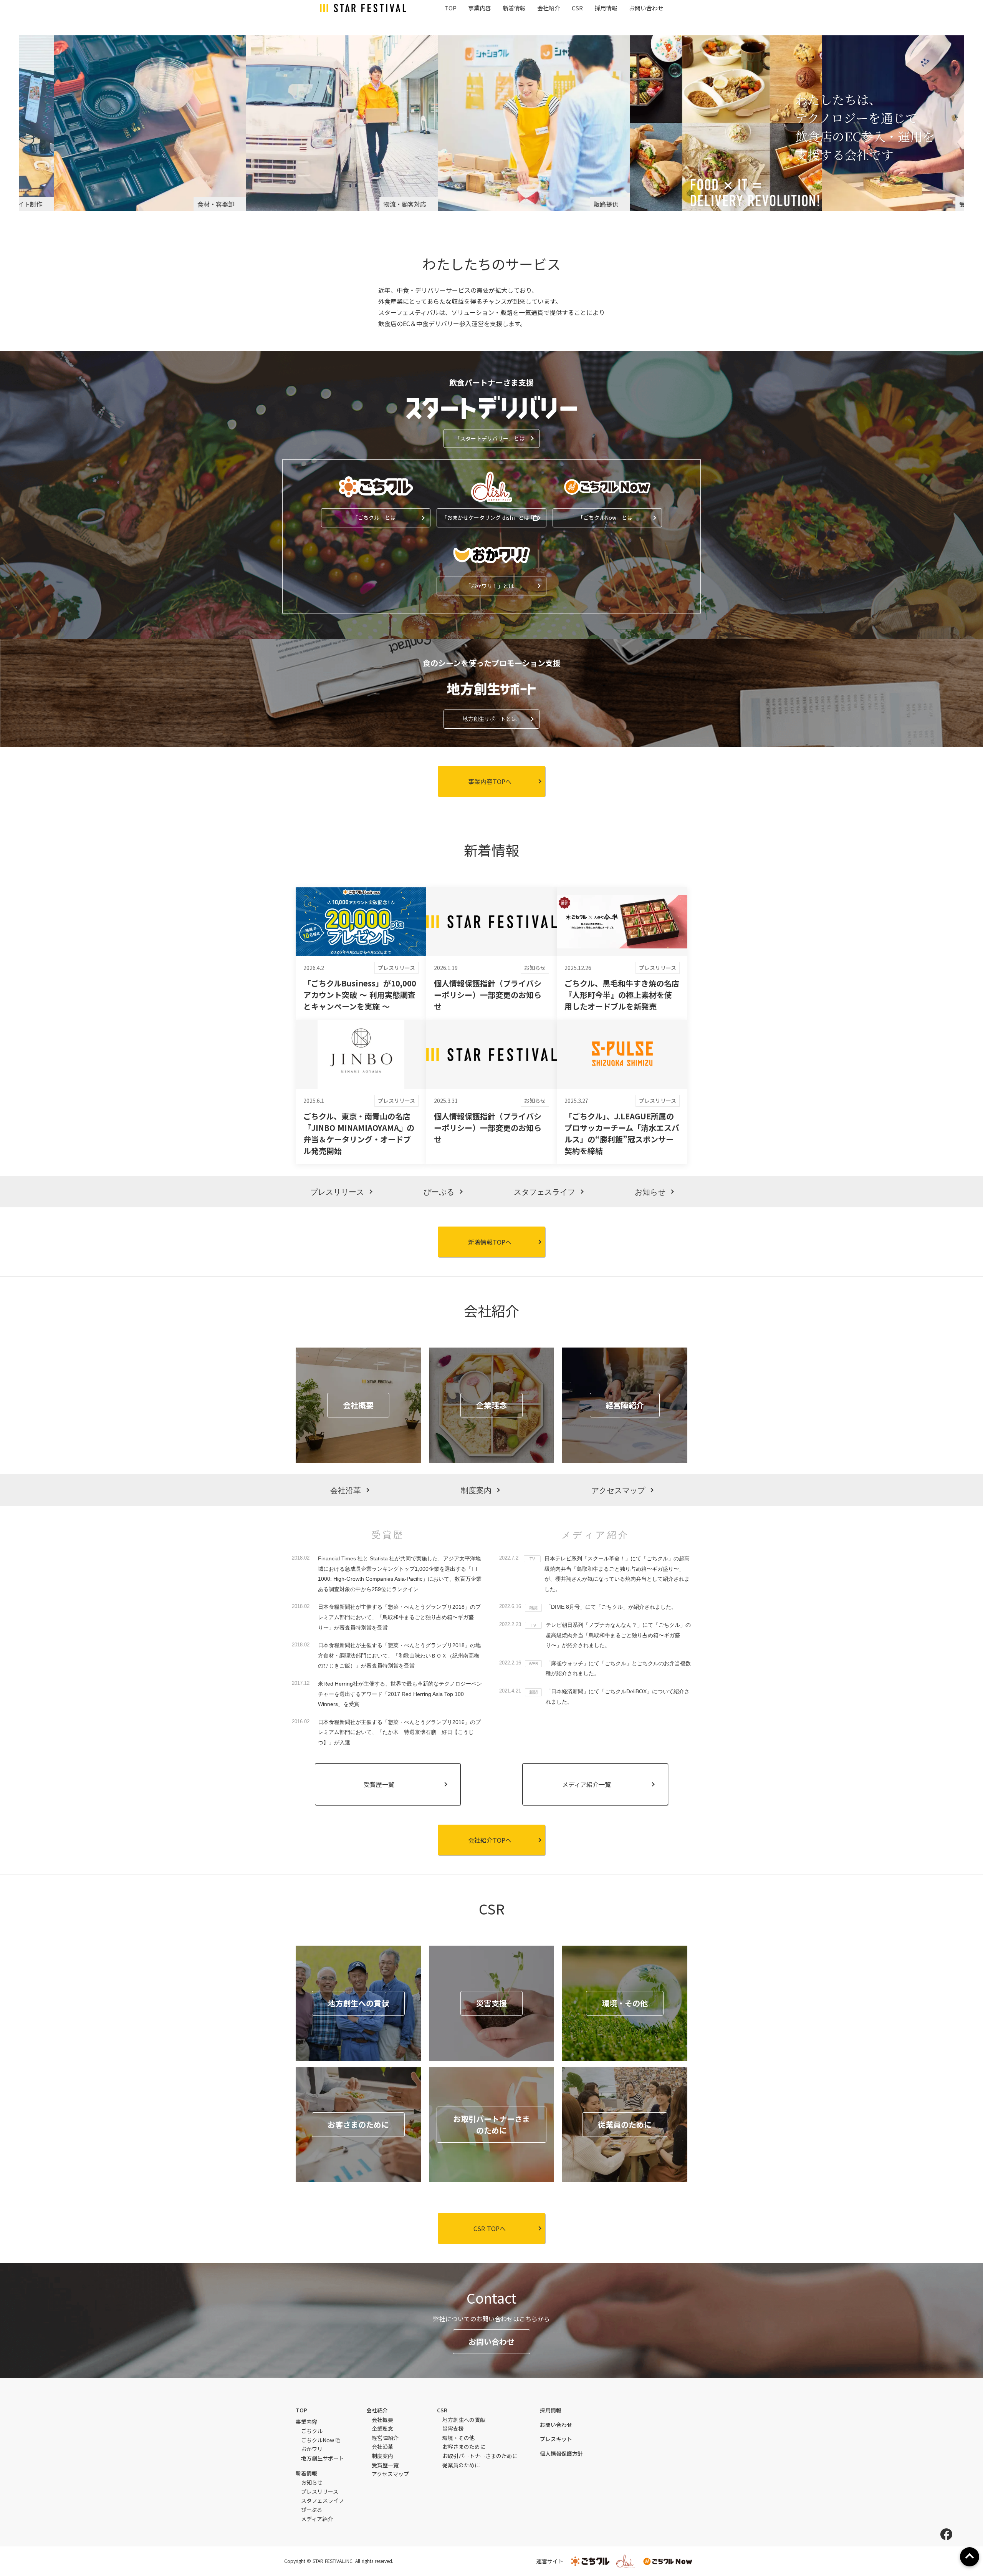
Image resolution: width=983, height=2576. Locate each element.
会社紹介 (549, 8)
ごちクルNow (318, 2440)
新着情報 (514, 8)
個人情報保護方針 (561, 2454)
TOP (451, 8)
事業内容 (480, 8)
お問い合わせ (646, 8)
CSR (577, 8)
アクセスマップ (390, 2474)
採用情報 (606, 8)
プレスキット (556, 2439)
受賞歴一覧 (385, 2465)
